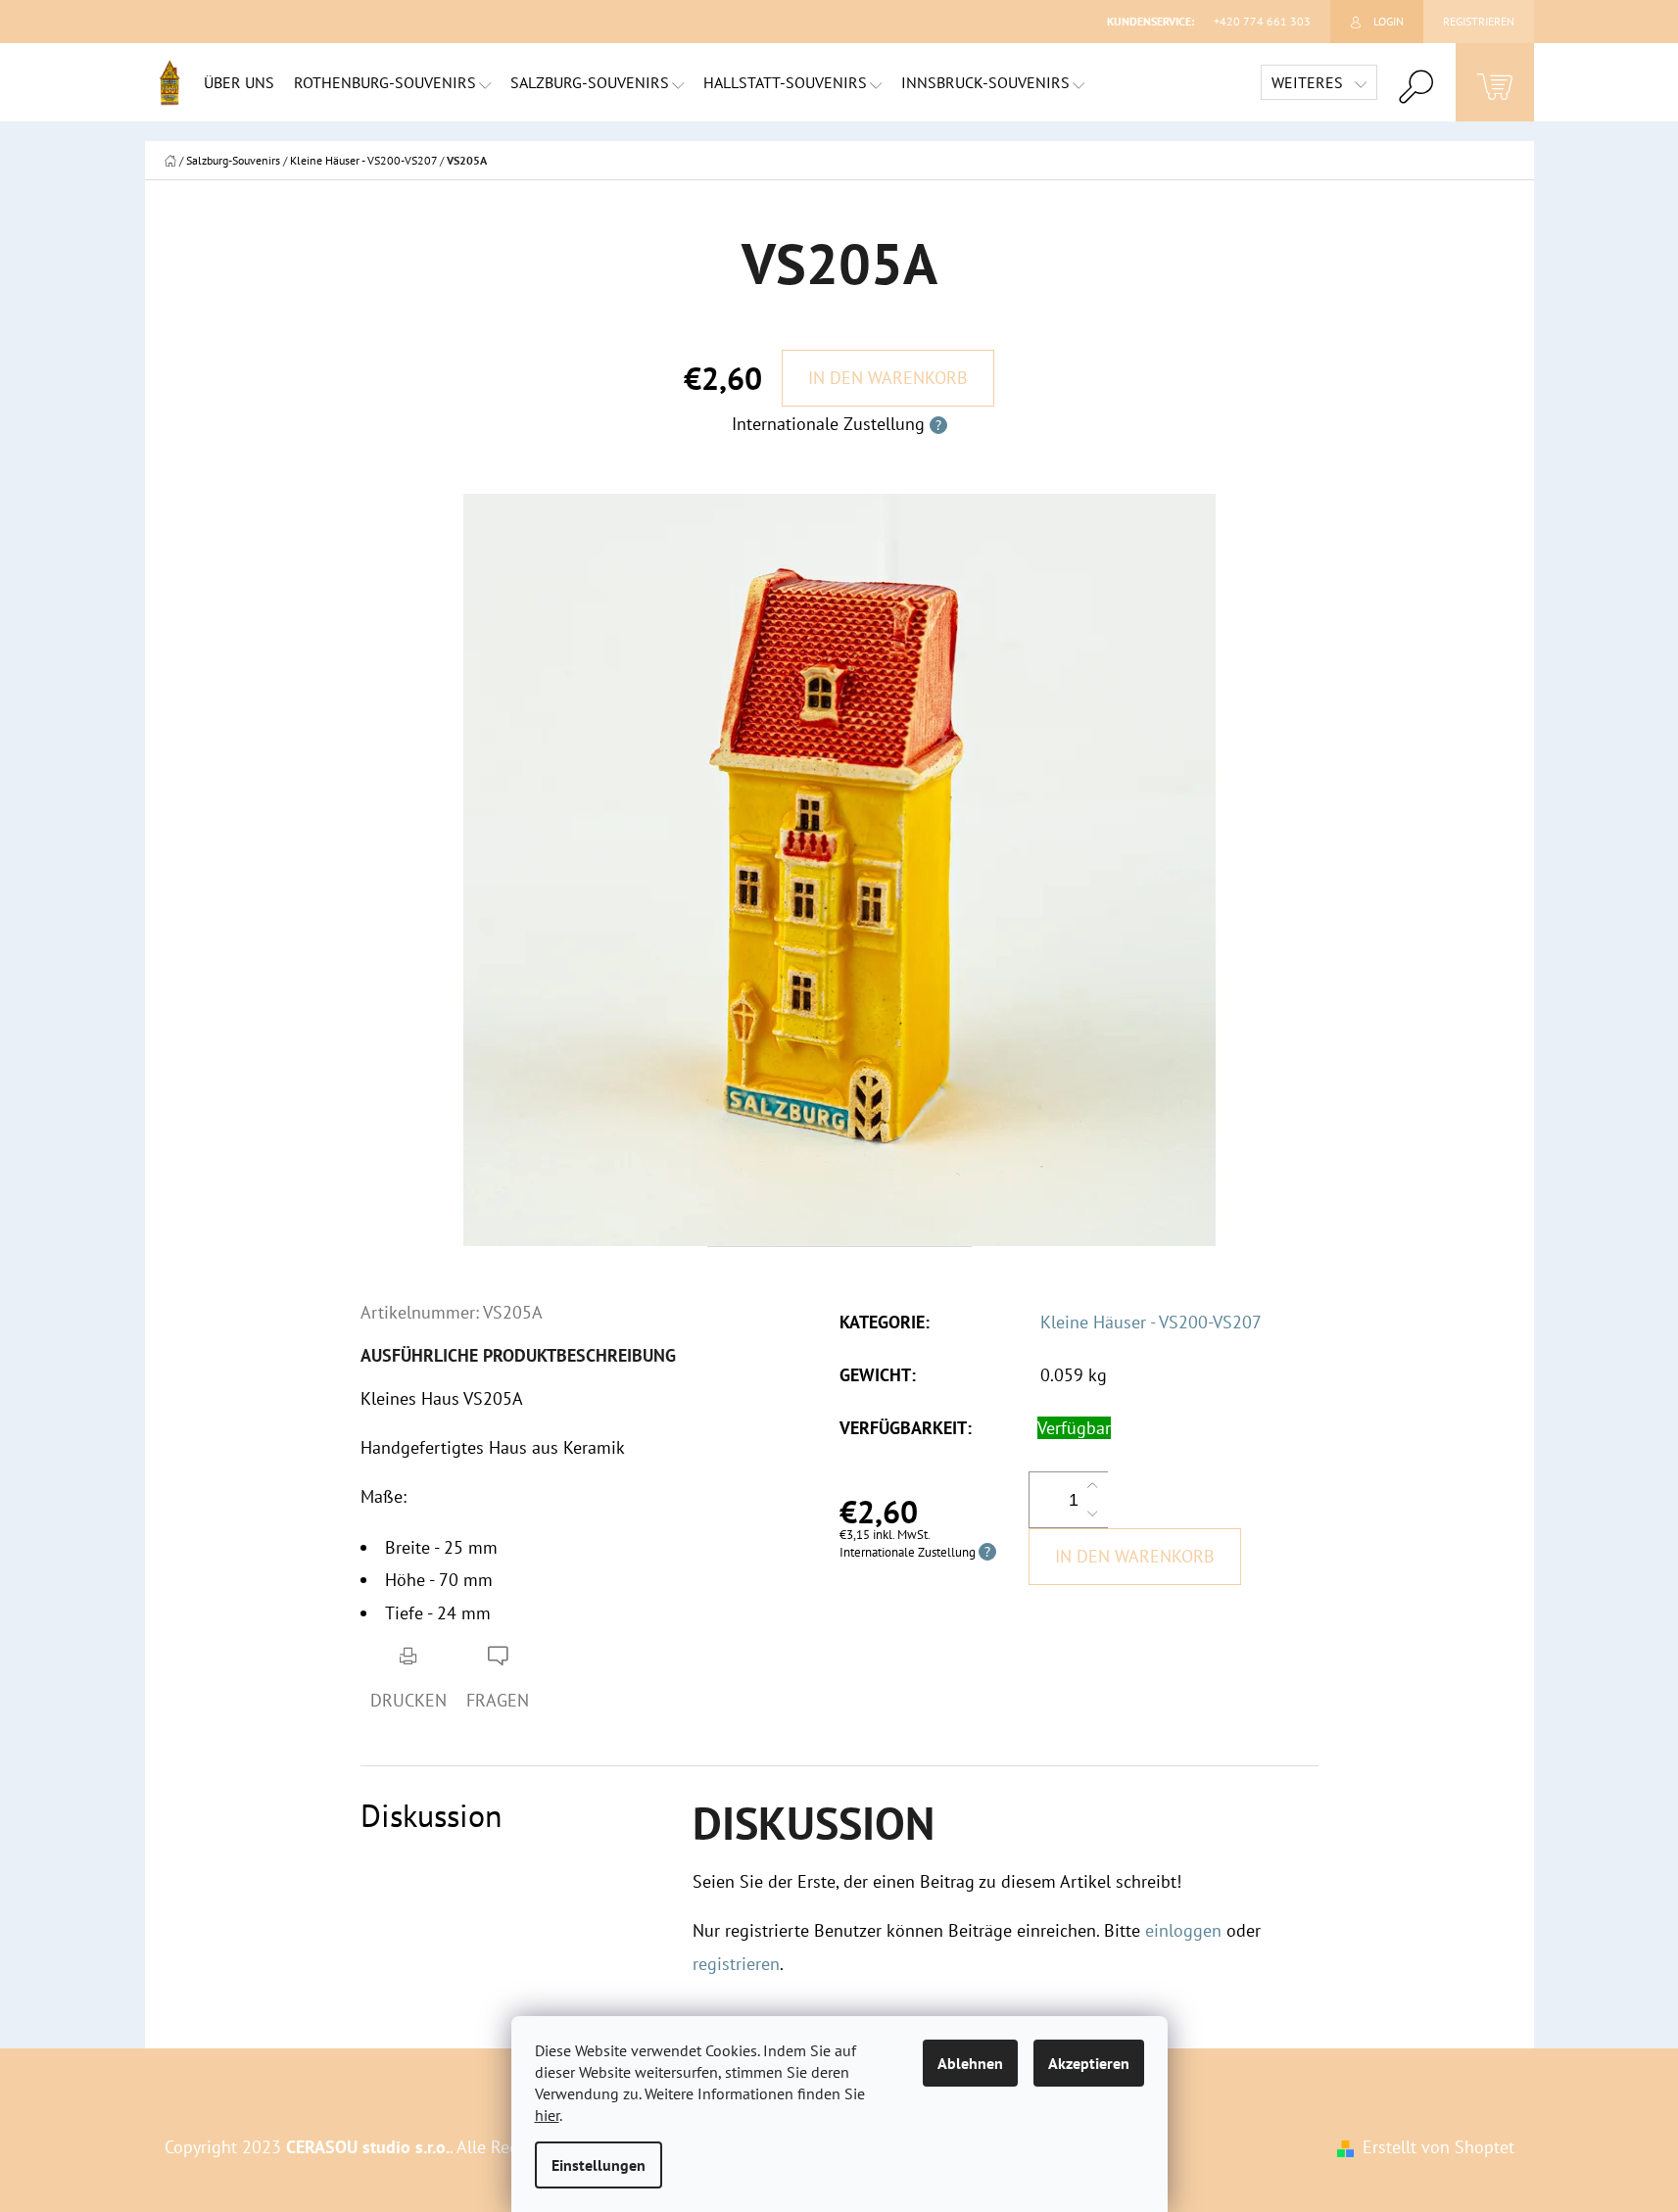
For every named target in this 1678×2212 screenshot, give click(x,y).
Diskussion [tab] (431, 1816)
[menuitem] (239, 82)
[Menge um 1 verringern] (1092, 1514)
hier (547, 2115)
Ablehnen (970, 2063)
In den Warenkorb (888, 378)
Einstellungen (599, 2165)
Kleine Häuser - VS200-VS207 (1151, 1322)
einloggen (1183, 1930)
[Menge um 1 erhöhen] (1092, 1486)
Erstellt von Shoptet (1438, 2147)
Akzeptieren (1089, 2063)
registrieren (736, 1964)
